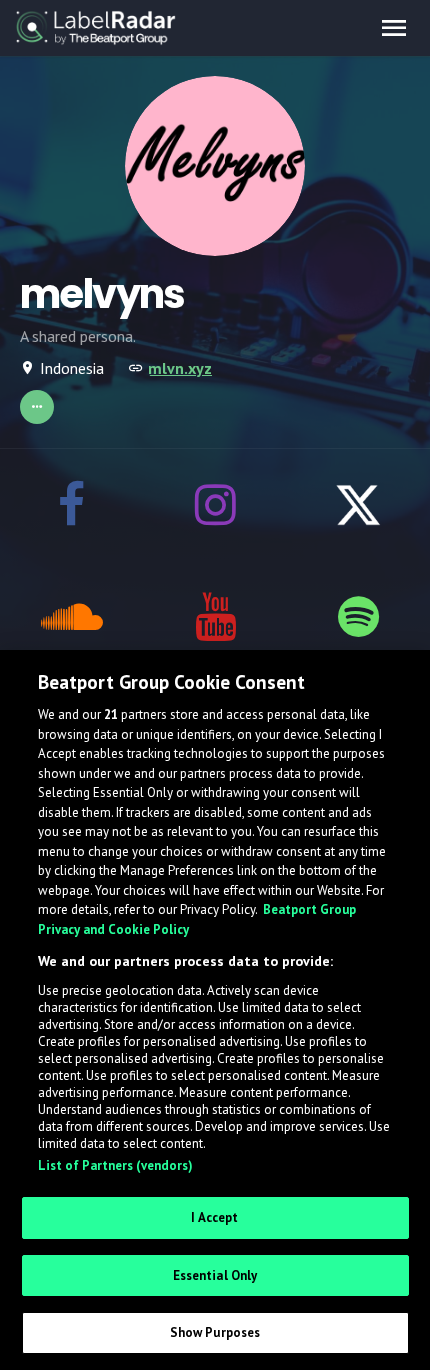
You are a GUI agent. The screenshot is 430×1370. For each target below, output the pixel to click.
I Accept (214, 1217)
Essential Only (215, 1275)
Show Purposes (215, 1332)
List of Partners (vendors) (115, 1165)
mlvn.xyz (180, 368)
